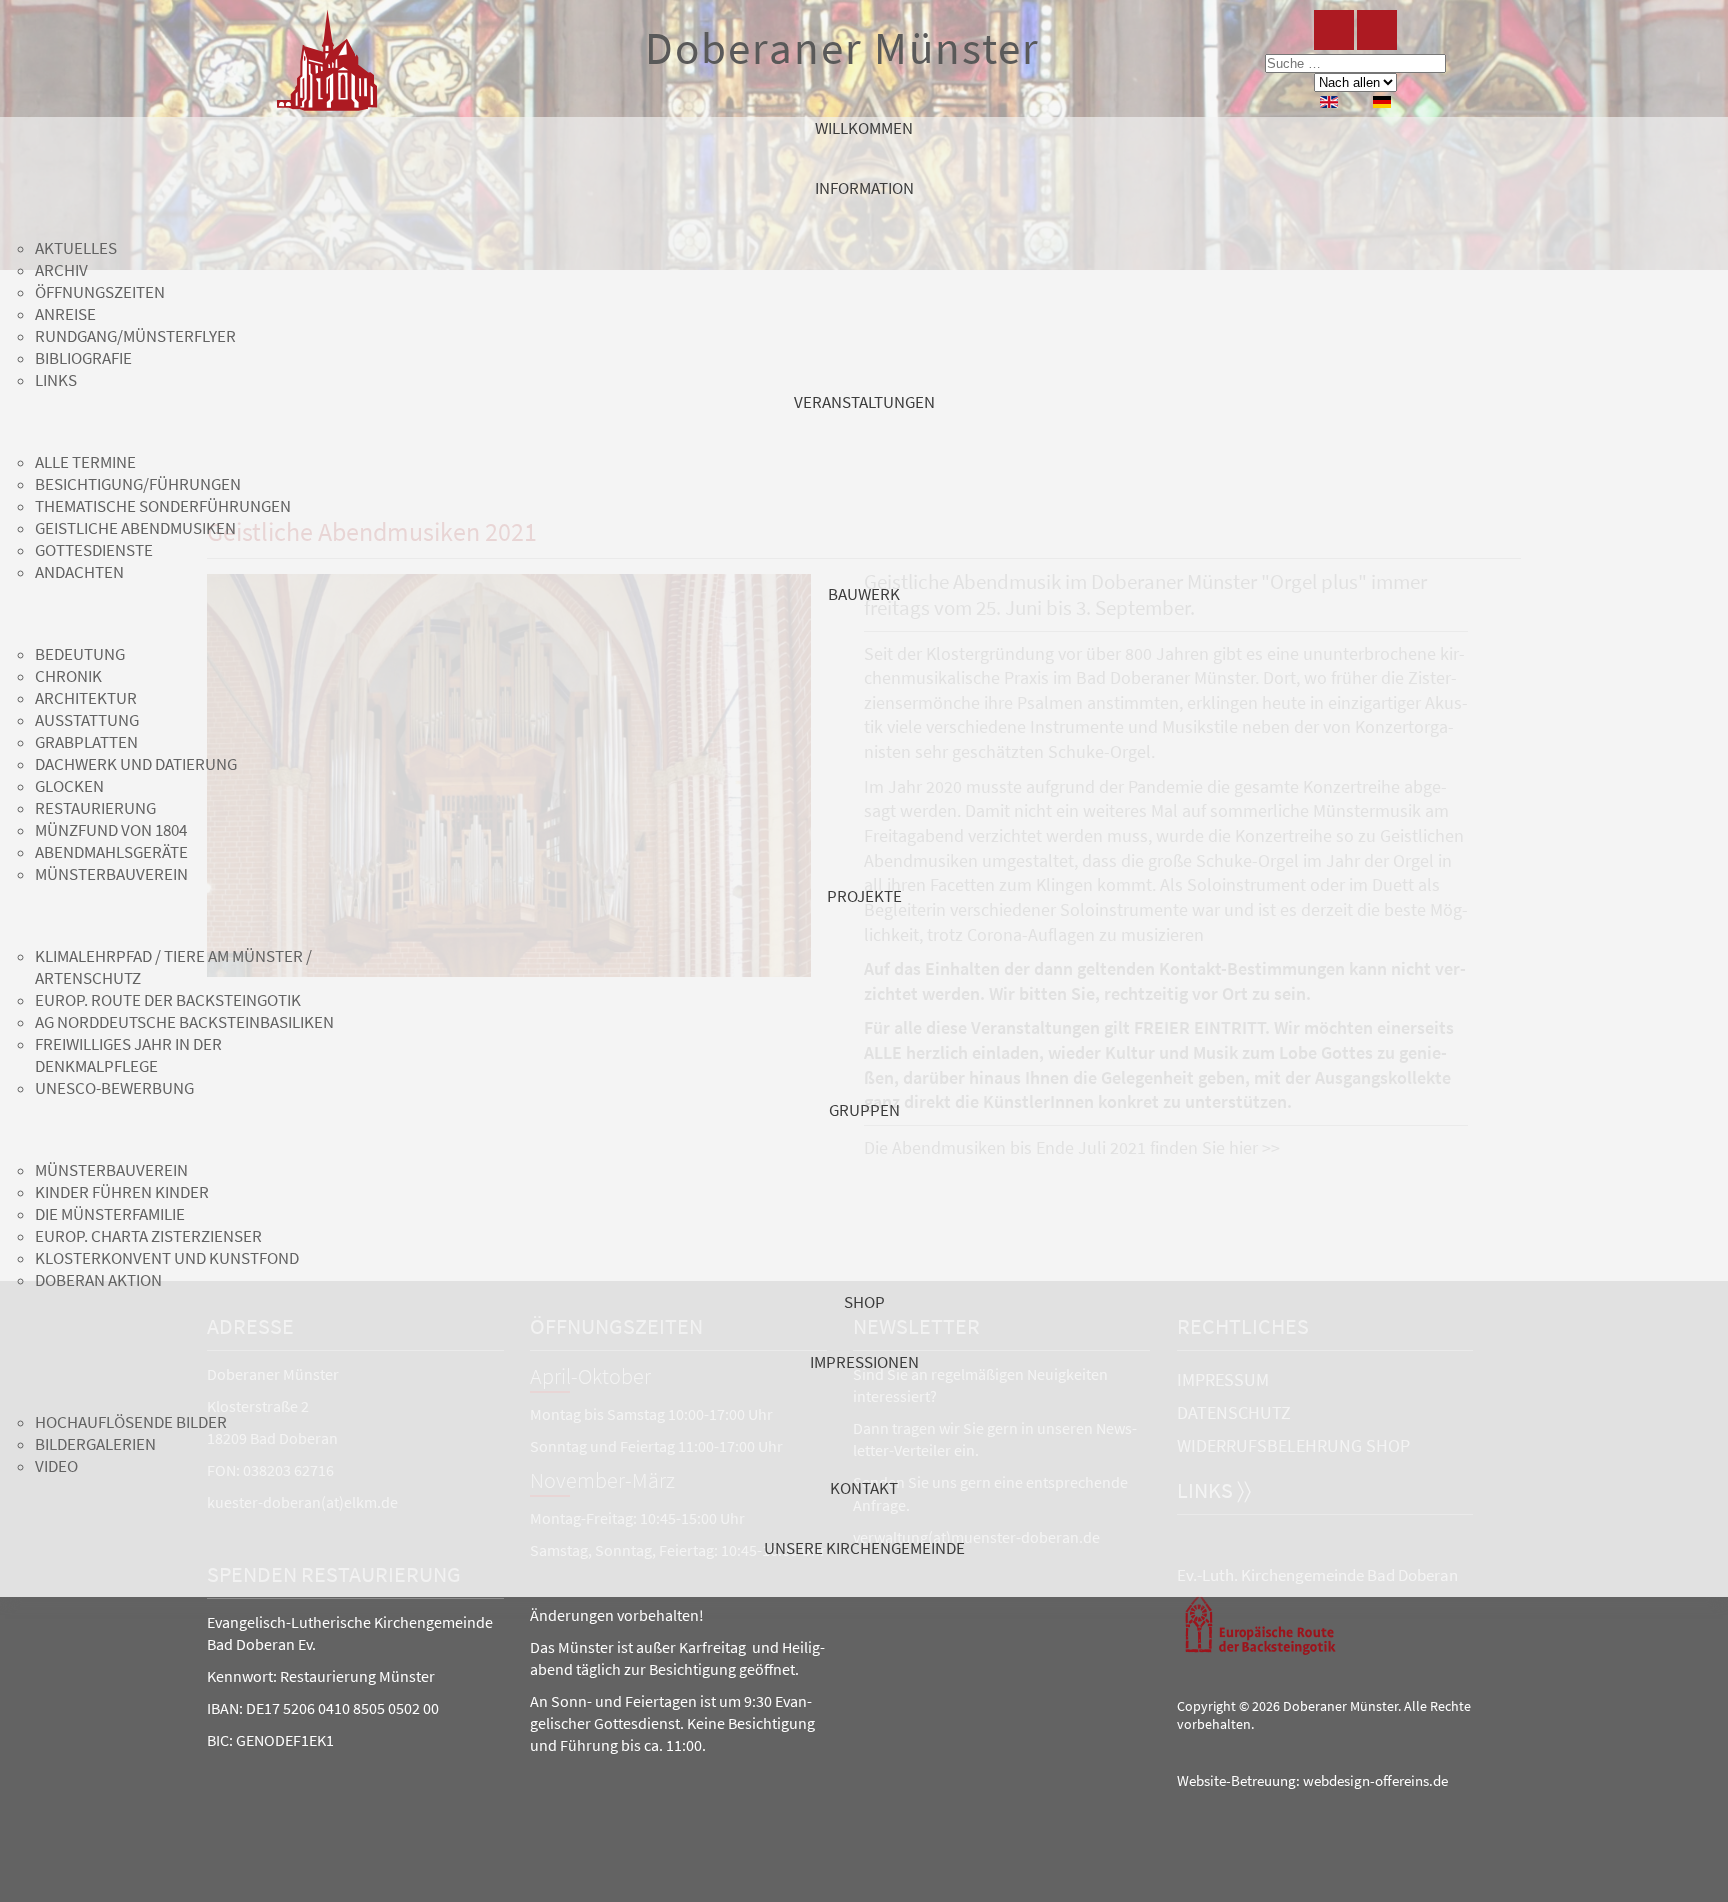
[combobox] (1355, 63)
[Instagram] (1377, 30)
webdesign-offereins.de (1375, 1781)
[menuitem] (864, 147)
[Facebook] (1334, 30)
